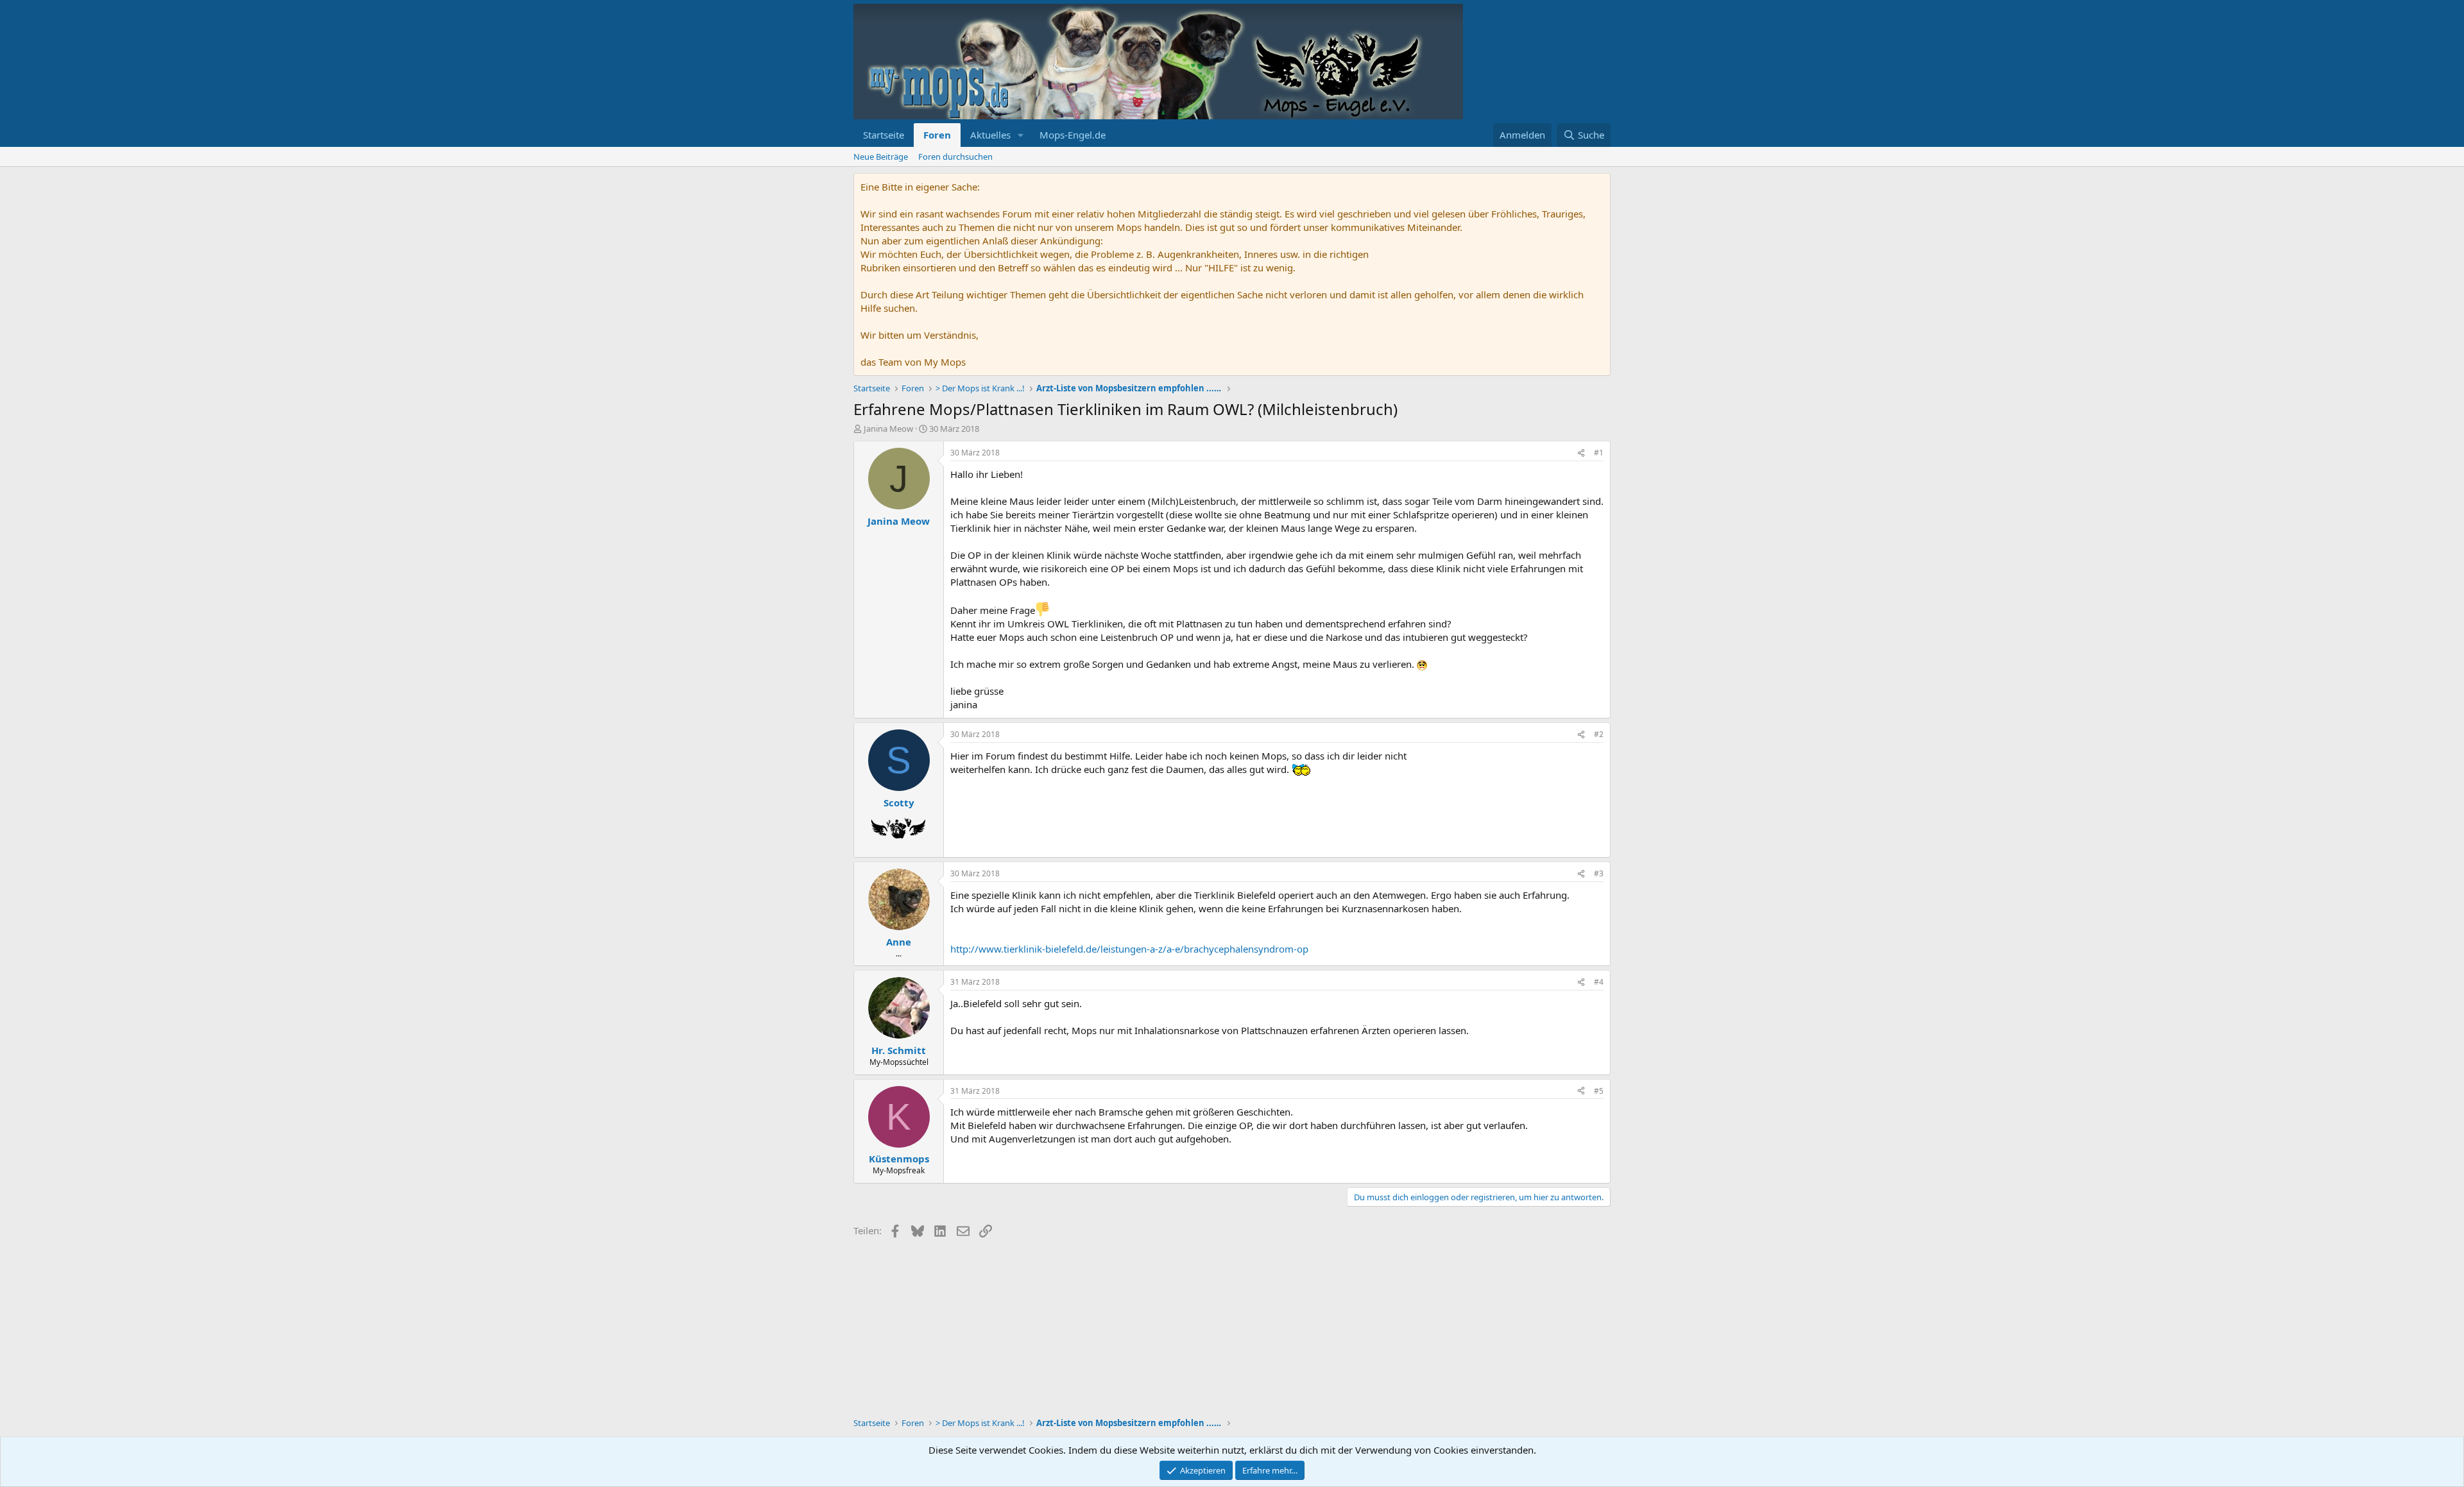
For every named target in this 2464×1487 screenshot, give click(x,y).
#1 (1599, 453)
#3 (1599, 873)
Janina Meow (888, 429)
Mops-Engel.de (1073, 135)
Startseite (884, 135)
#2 (1599, 734)
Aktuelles (990, 135)
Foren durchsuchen (955, 157)
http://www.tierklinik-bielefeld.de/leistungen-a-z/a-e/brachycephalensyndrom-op (1129, 949)
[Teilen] (1581, 453)
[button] (1021, 135)
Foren (937, 135)
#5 (1599, 1091)
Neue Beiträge (881, 157)
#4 (1599, 982)
